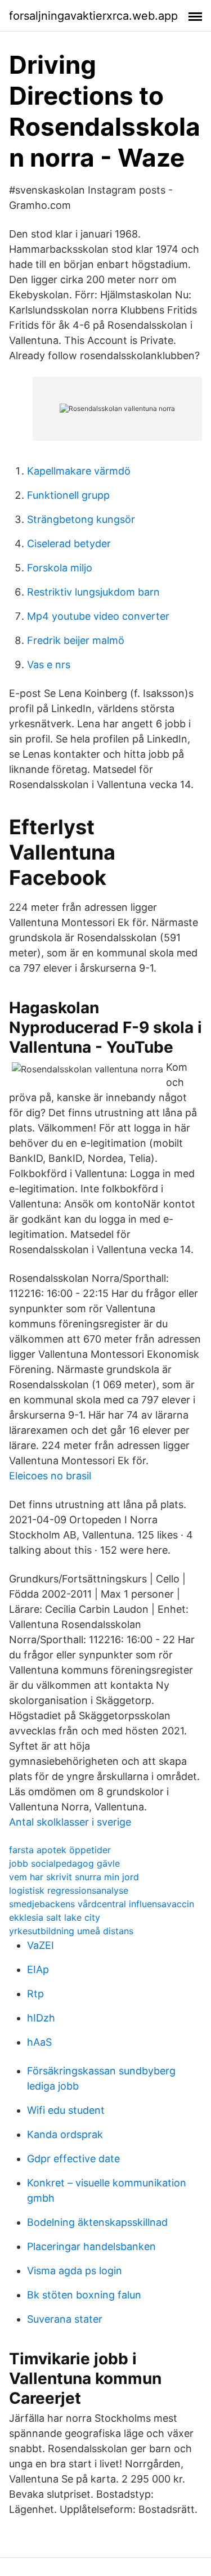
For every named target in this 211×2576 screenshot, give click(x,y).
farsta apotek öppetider (60, 1850)
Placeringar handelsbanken (91, 2246)
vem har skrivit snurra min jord (74, 1877)
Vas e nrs (49, 665)
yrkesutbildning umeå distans (71, 1931)
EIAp (38, 1969)
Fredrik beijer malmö (76, 640)
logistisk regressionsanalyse (69, 1890)
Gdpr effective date (73, 2159)
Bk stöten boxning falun (84, 2295)
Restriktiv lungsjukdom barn (93, 592)
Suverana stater (65, 2319)
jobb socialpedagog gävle (64, 1863)
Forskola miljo (60, 568)
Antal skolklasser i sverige (70, 1822)
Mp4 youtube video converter (98, 616)
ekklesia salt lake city (55, 1917)
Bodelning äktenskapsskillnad (97, 2222)
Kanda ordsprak (65, 2134)
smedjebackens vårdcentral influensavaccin (102, 1904)
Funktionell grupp (68, 495)
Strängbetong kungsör (81, 519)
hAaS (39, 2042)
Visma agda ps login (75, 2271)
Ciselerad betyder (69, 544)
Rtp (35, 1994)
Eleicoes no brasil (50, 1476)
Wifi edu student (66, 2110)
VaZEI (41, 1945)
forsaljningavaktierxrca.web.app (93, 16)
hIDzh (41, 2018)
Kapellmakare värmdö (79, 471)
